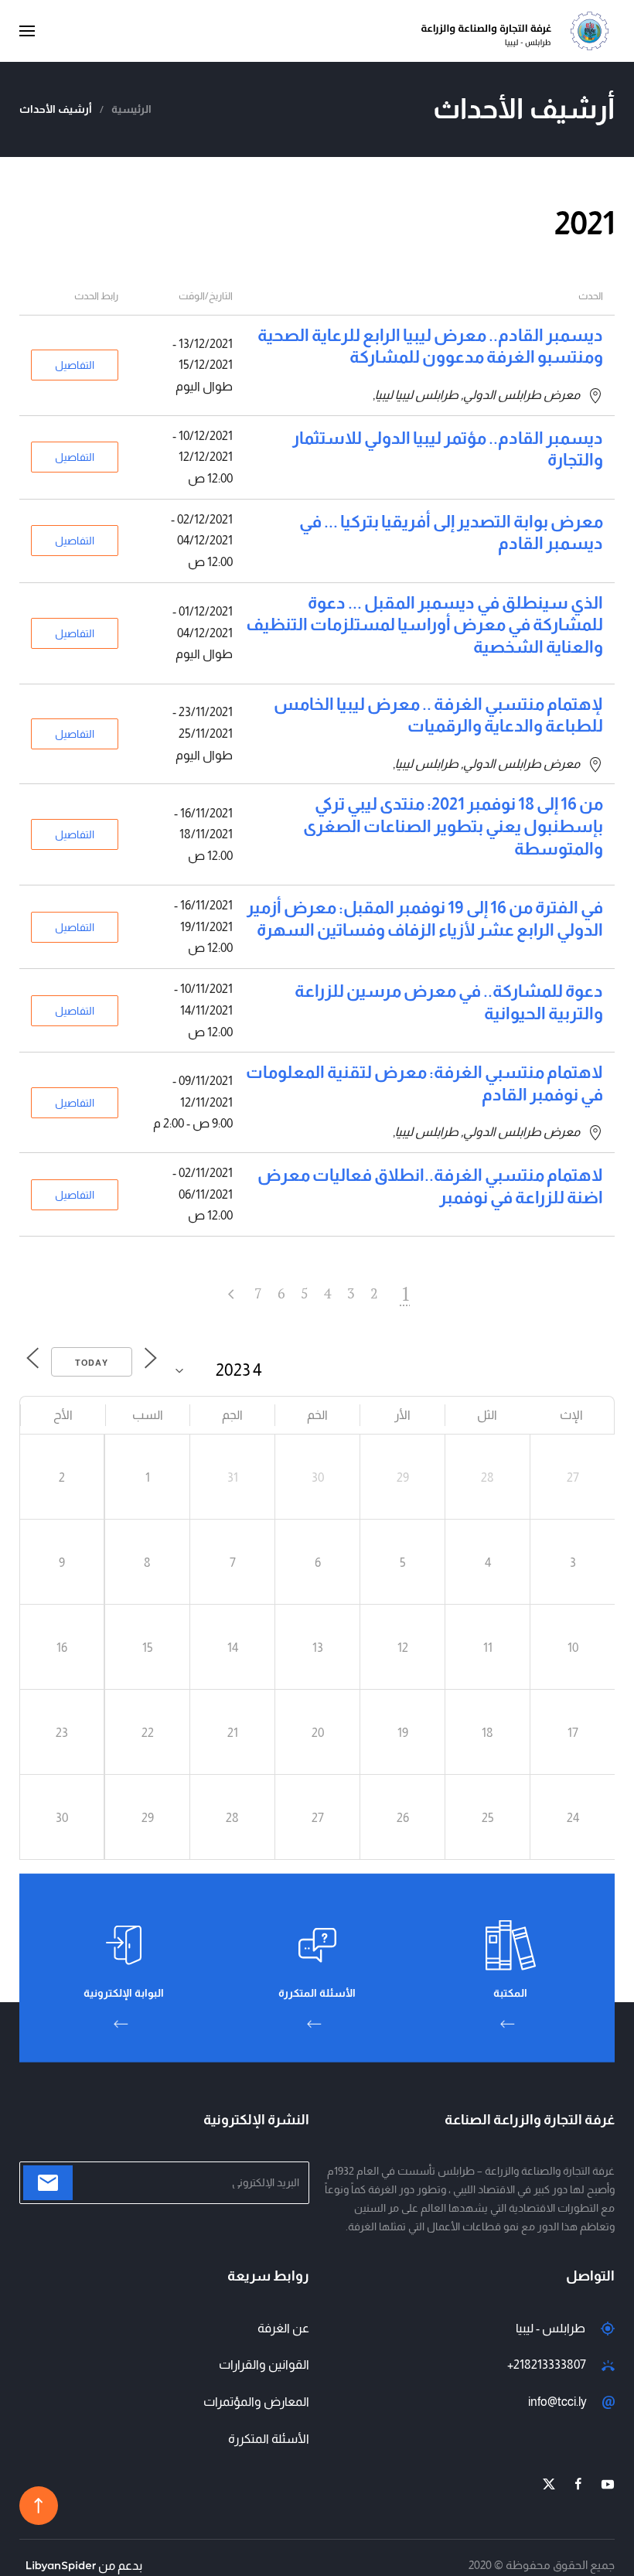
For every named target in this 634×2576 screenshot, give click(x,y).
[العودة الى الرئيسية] (518, 31)
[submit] (48, 2183)
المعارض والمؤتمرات (256, 2402)
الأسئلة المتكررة (269, 2439)
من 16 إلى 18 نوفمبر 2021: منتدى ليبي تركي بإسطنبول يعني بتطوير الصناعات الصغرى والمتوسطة (453, 826)
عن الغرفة (283, 2328)
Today (92, 1363)
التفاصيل (75, 365)
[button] (27, 31)
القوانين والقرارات (264, 2364)
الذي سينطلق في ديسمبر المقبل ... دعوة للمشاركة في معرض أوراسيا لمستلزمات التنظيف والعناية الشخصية (424, 625)
